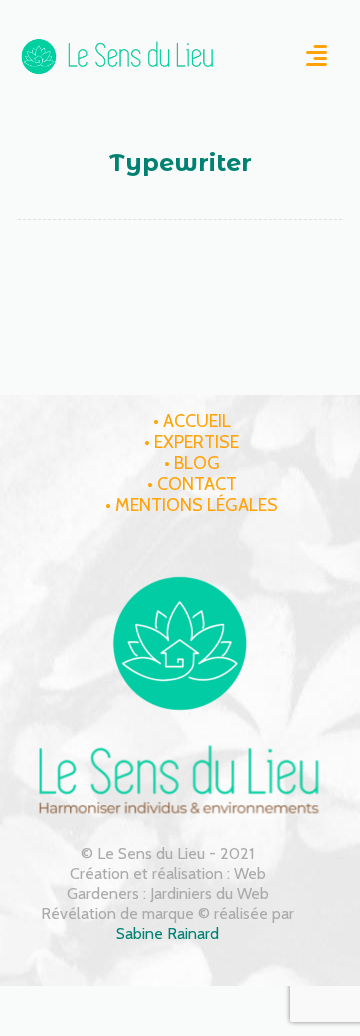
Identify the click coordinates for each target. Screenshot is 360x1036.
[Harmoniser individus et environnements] (118, 56)
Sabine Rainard (167, 933)
